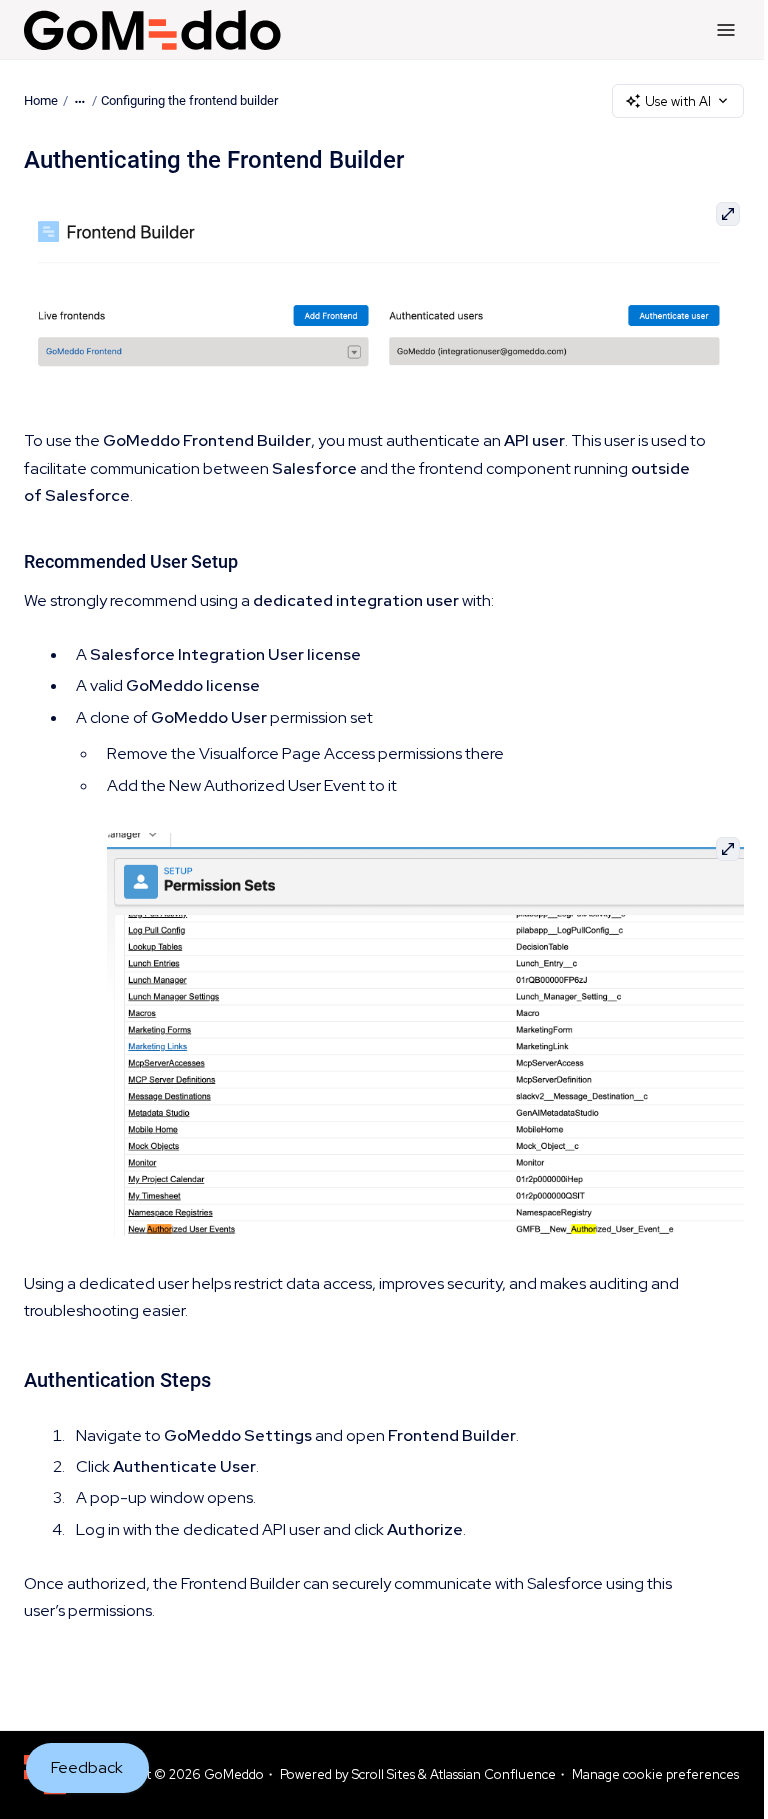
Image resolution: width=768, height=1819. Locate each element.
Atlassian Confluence (493, 1774)
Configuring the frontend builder (189, 100)
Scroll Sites (383, 1774)
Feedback (87, 1767)
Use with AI (678, 101)
